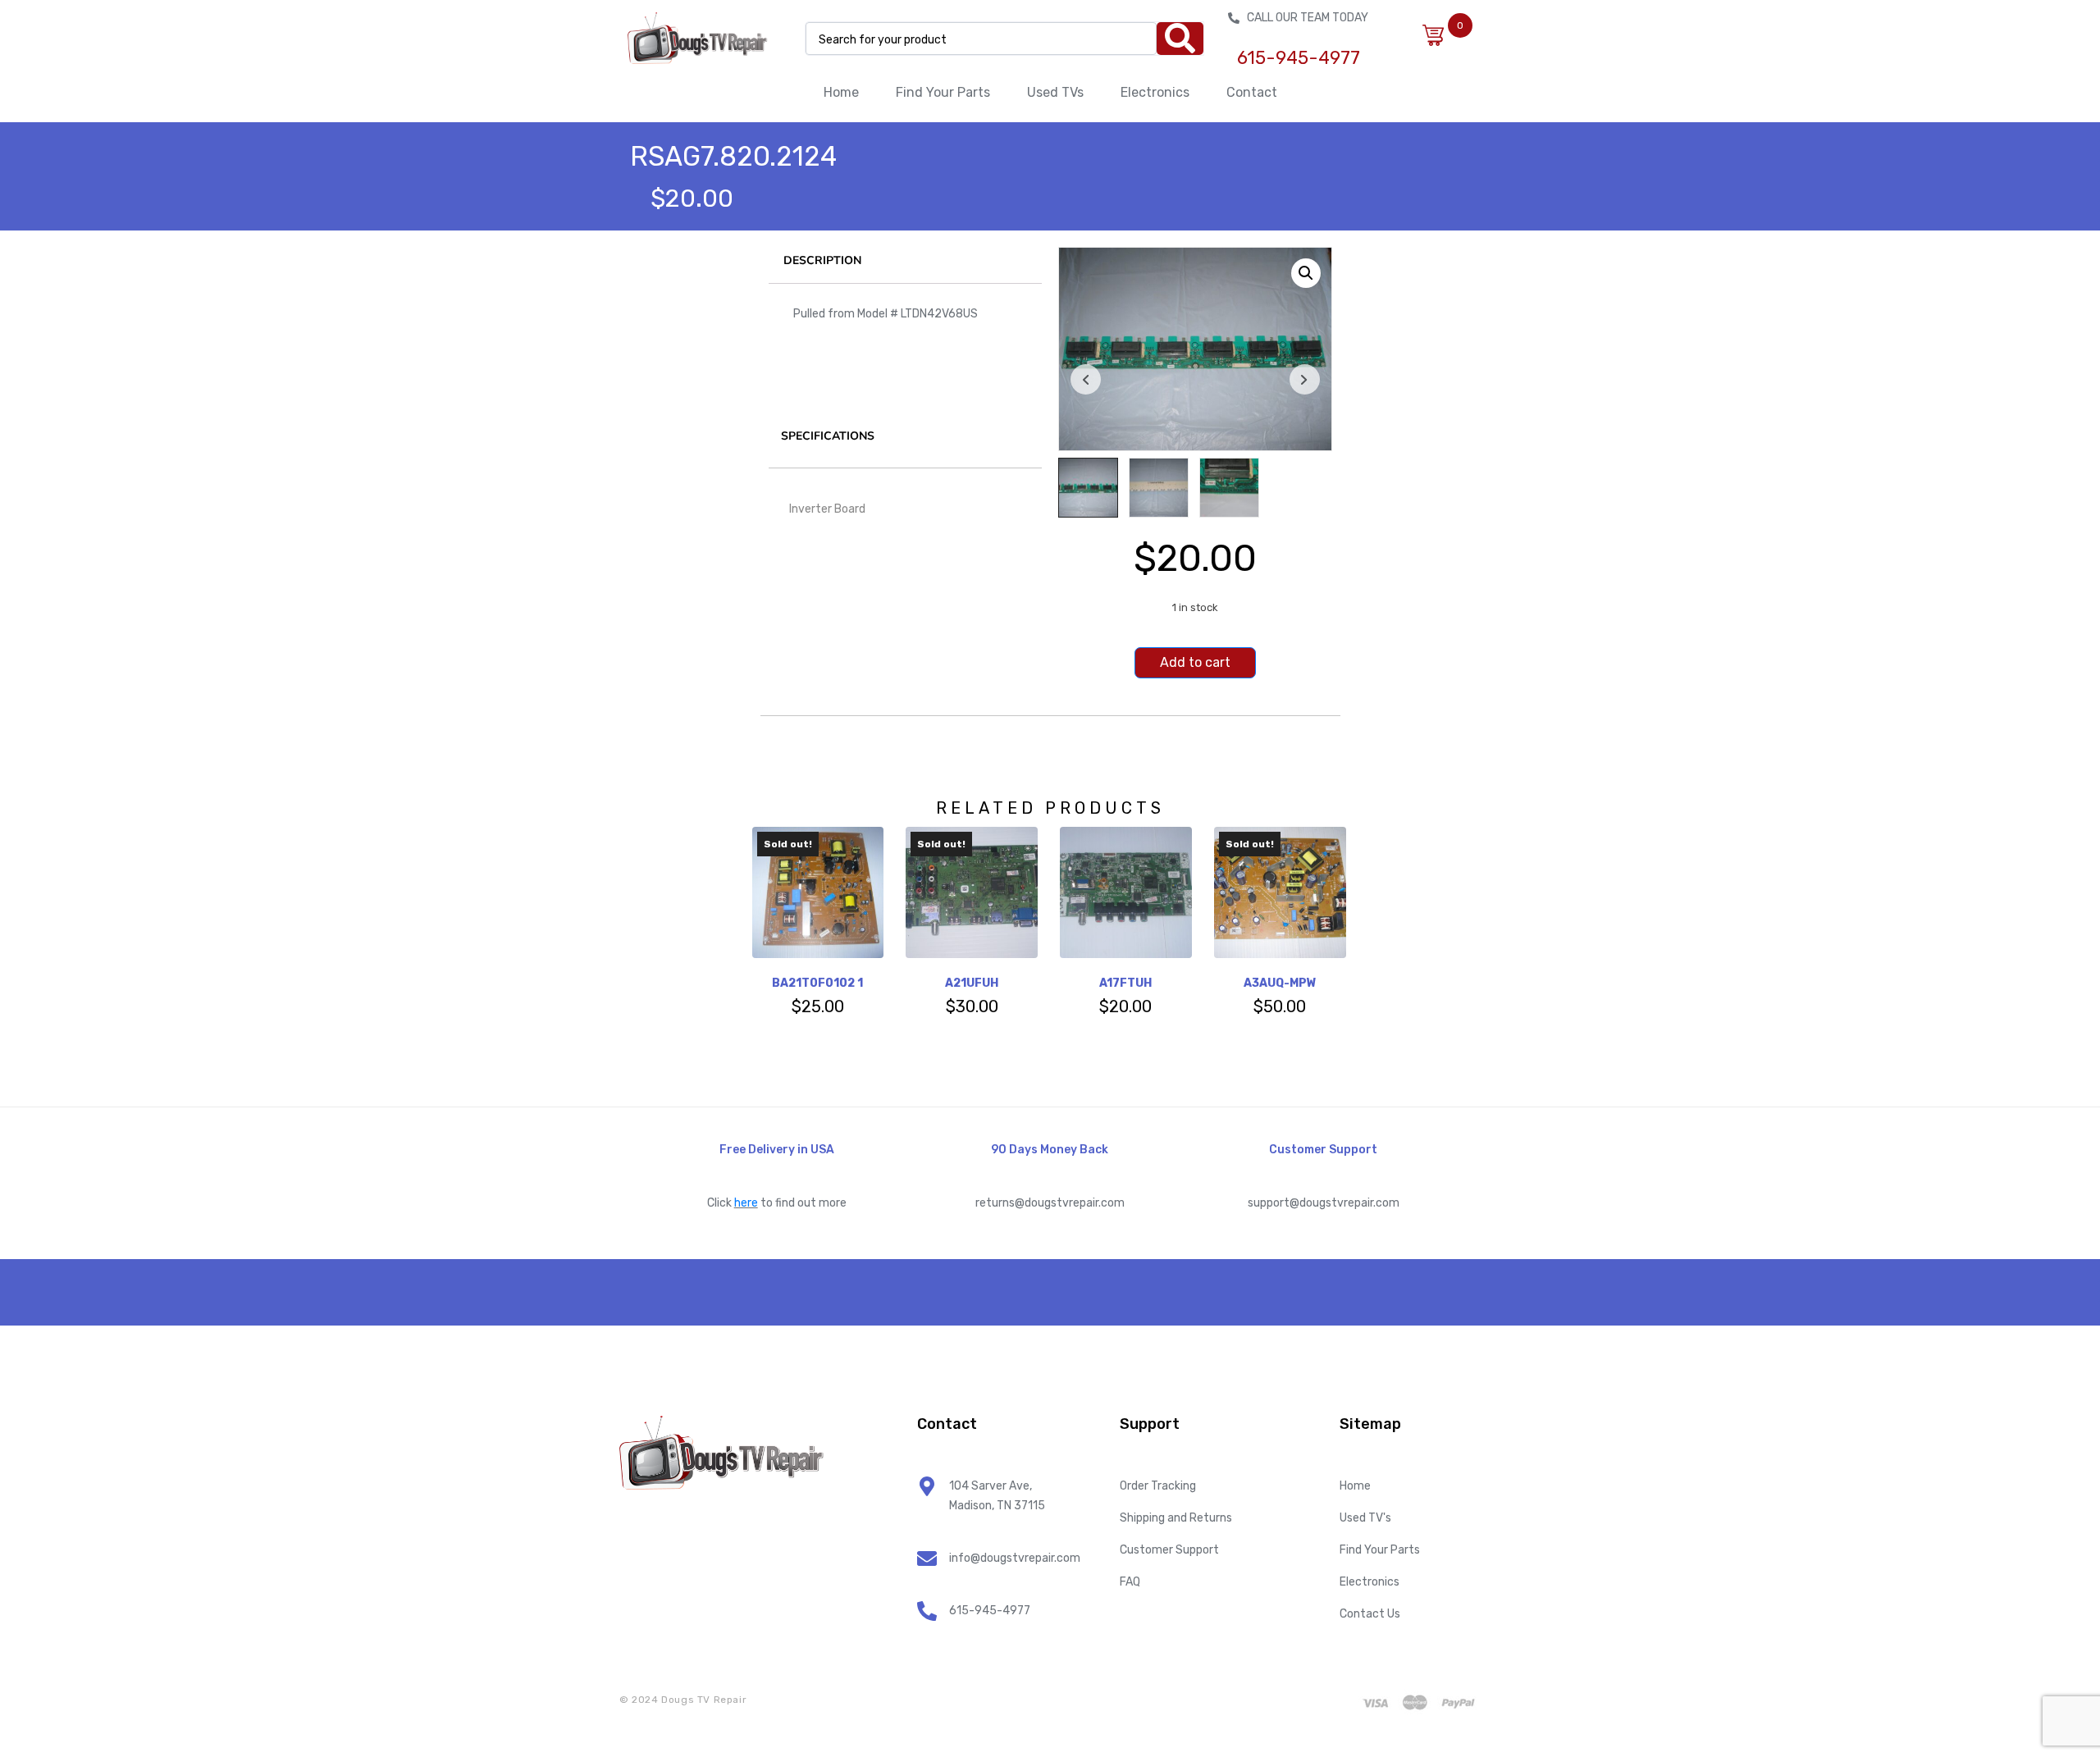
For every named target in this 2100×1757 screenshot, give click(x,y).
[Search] (1180, 39)
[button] (1306, 273)
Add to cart (1195, 662)
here (746, 1203)
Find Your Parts (943, 92)
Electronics (1155, 92)
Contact (1252, 92)
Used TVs (1055, 92)
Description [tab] (822, 260)
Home (841, 92)
